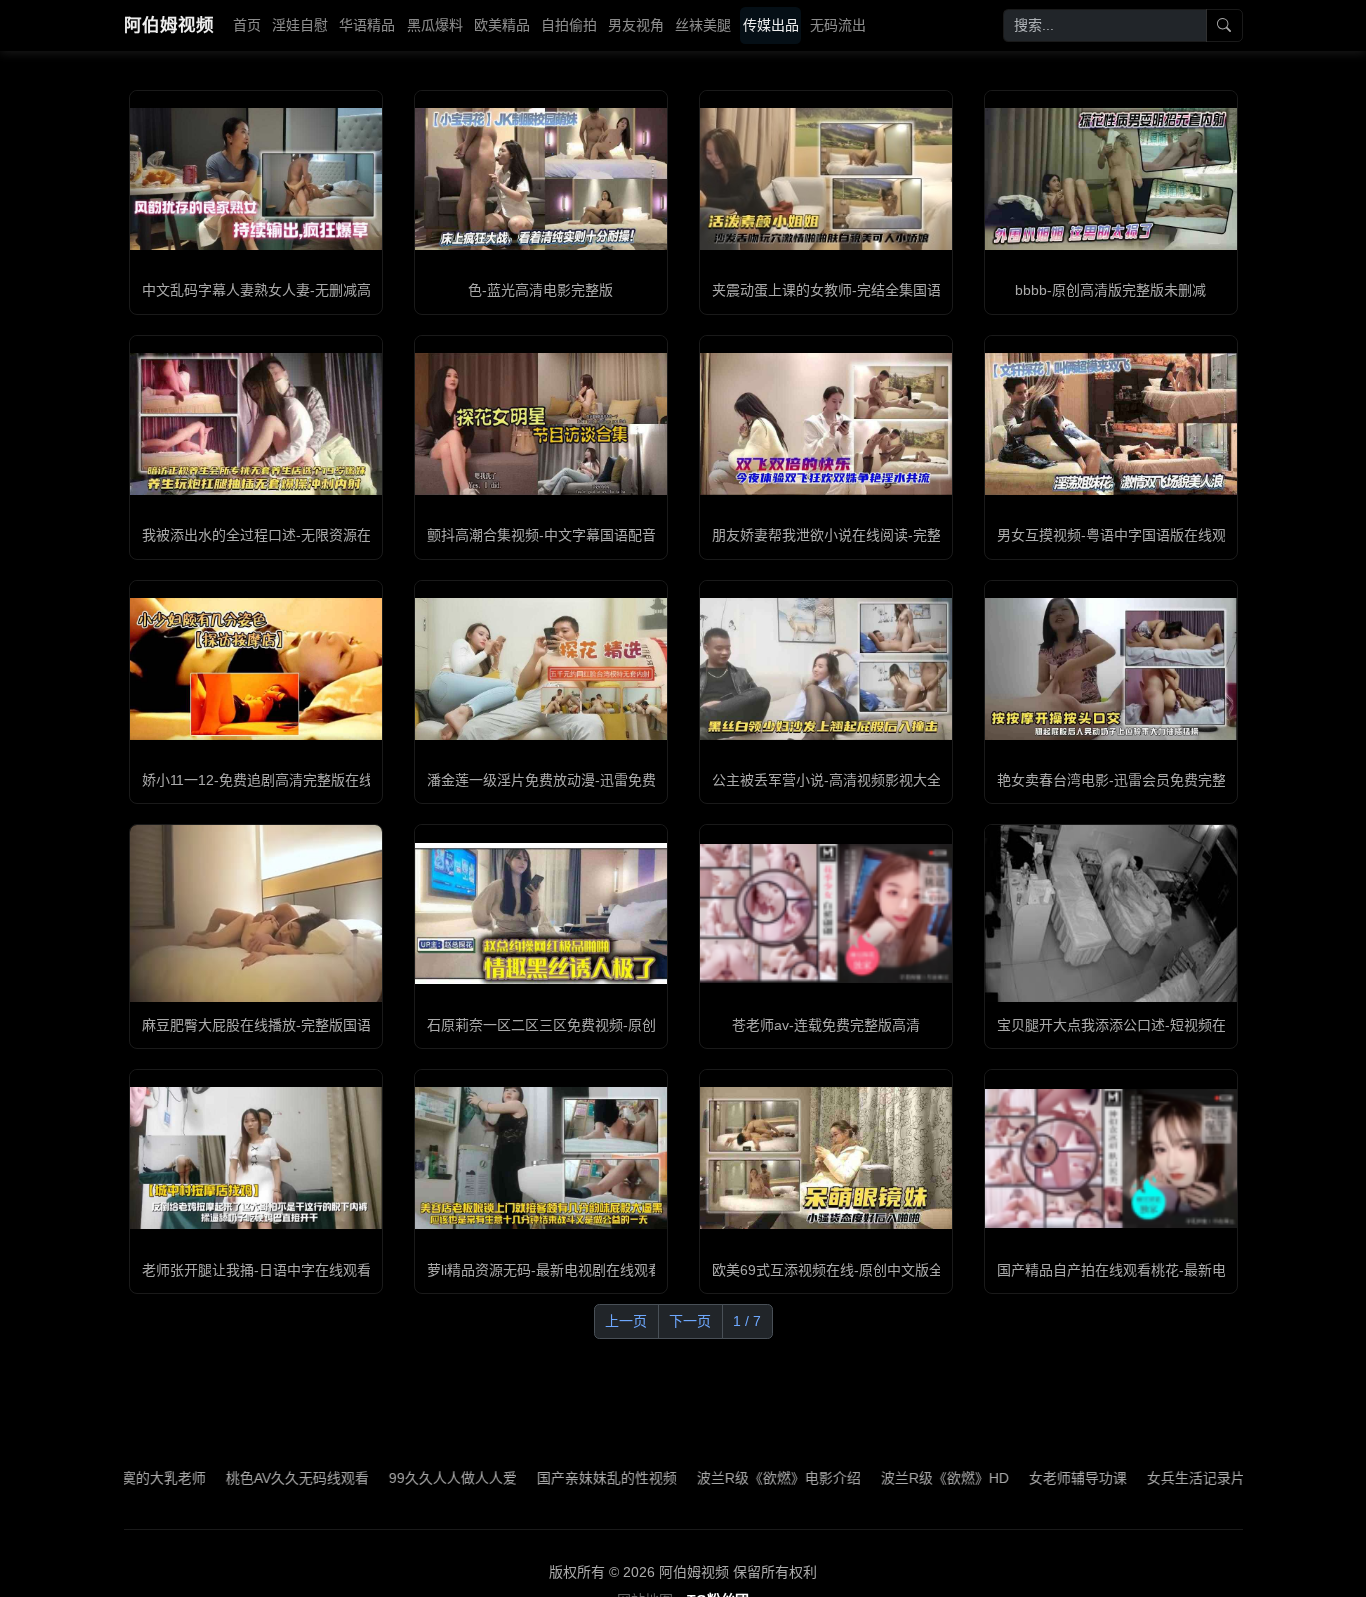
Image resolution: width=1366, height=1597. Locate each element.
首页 (247, 25)
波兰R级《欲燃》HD (887, 1478)
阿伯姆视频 (169, 25)
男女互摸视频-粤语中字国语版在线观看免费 (1132, 535)
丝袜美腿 (703, 25)
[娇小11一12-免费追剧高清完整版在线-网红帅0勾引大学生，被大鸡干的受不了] (256, 669)
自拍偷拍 (569, 25)
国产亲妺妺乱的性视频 (549, 1478)
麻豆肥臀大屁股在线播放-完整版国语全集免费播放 (298, 1025)
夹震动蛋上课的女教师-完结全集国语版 (833, 290)
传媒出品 (771, 25)
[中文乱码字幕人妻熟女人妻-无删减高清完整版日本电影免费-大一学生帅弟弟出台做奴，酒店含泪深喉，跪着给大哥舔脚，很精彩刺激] (256, 179)
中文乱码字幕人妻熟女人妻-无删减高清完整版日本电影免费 (326, 290)
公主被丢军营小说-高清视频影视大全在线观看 (854, 780)
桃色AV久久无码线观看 (239, 1478)
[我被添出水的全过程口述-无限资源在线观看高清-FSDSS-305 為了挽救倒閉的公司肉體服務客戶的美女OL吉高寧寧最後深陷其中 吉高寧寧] (256, 424)
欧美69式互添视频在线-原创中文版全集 (834, 1270)
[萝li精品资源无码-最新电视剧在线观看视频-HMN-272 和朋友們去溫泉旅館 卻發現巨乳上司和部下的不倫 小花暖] (541, 1158)
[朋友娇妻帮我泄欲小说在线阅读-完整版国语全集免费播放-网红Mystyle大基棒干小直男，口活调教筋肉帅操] (826, 424)
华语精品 (367, 25)
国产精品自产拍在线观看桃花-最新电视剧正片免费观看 (1167, 1270)
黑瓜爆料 (435, 25)
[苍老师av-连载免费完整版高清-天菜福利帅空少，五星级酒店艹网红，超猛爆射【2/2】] (826, 913)
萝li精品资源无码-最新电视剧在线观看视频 (558, 1270)
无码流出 (838, 25)
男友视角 (636, 25)
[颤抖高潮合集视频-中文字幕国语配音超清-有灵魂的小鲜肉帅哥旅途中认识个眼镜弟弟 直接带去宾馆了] (541, 424)
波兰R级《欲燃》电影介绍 (721, 1478)
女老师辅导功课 (1020, 1478)
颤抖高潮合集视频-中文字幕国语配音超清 (555, 535)
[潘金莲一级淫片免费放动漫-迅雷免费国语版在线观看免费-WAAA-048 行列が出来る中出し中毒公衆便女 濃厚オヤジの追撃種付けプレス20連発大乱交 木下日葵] (541, 669)
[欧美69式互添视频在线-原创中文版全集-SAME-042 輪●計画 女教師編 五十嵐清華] (826, 1158)
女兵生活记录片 (1138, 1478)
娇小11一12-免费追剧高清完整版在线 (257, 780)
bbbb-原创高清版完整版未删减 (1110, 290)
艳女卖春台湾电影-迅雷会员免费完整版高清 (1132, 780)
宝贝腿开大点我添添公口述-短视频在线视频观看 (1146, 1025)
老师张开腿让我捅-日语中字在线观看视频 (270, 1270)
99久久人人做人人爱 (395, 1478)
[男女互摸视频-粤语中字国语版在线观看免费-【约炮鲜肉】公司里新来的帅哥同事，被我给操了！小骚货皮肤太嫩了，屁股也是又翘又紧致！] (1111, 424)
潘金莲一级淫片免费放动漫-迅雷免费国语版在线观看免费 (604, 780)
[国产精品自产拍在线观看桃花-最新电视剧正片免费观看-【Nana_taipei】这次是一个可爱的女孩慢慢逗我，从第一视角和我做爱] (1111, 1158)
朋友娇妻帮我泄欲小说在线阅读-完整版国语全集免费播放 (889, 535)
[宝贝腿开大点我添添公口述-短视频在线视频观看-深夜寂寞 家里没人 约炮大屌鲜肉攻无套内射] (1111, 913)
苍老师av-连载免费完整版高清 (826, 1025)
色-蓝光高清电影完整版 (540, 290)
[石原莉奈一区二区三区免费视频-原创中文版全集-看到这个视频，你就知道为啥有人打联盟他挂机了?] (541, 914)
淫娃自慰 (300, 25)
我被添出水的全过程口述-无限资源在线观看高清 (291, 535)
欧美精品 (502, 25)
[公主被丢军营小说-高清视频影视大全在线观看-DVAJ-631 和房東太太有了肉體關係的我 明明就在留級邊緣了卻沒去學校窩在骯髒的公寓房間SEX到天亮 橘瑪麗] (826, 669)
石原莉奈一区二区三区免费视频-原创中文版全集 (576, 1025)
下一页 (690, 1321)
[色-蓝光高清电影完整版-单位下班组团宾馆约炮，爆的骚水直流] (541, 179)
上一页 (626, 1321)
